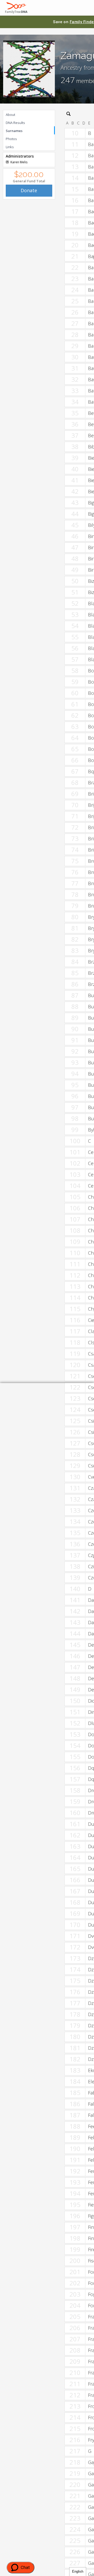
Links (10, 147)
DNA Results (15, 123)
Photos (11, 139)
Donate (29, 190)
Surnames (14, 131)
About (10, 115)
